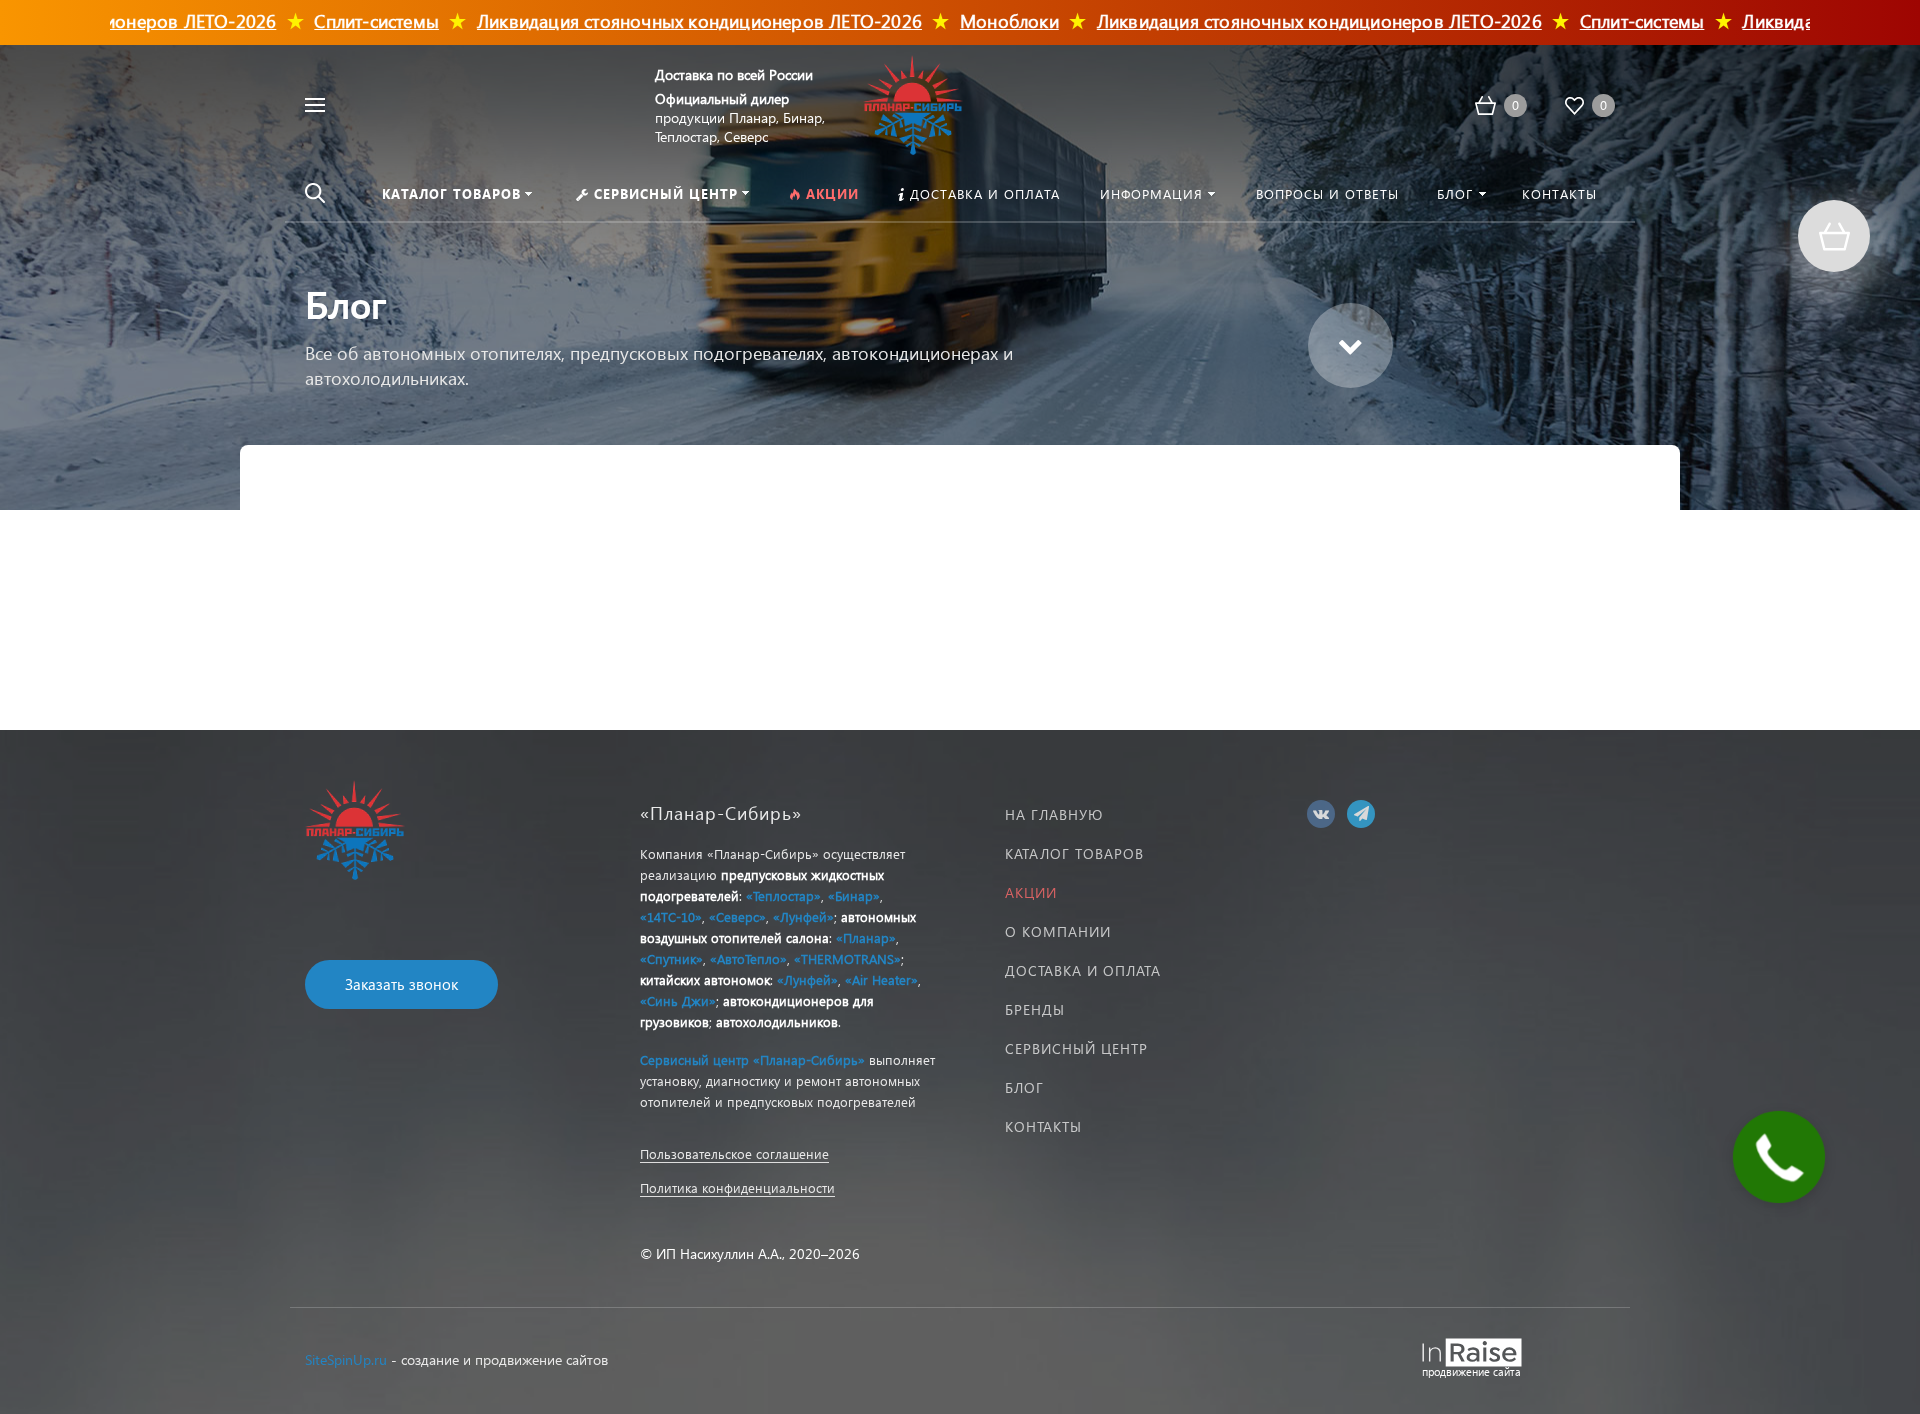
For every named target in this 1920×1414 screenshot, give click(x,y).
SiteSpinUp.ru (346, 1359)
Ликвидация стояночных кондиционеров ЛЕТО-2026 (634, 20)
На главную (1054, 814)
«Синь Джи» (678, 1000)
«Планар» (866, 937)
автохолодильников (777, 1021)
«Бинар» (854, 895)
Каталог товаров (1074, 853)
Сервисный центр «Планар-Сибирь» (752, 1059)
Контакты (1043, 1126)
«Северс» (737, 916)
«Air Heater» (881, 979)
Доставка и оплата (1083, 970)
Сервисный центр (1076, 1048)
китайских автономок (705, 979)
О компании (1058, 931)
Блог (1024, 1087)
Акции (1031, 892)
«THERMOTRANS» (847, 958)
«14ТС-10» (671, 916)
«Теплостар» (783, 895)
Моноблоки (944, 20)
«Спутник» (671, 958)
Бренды (1035, 1009)
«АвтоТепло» (748, 958)
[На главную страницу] (913, 102)
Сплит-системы (311, 20)
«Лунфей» (803, 916)
